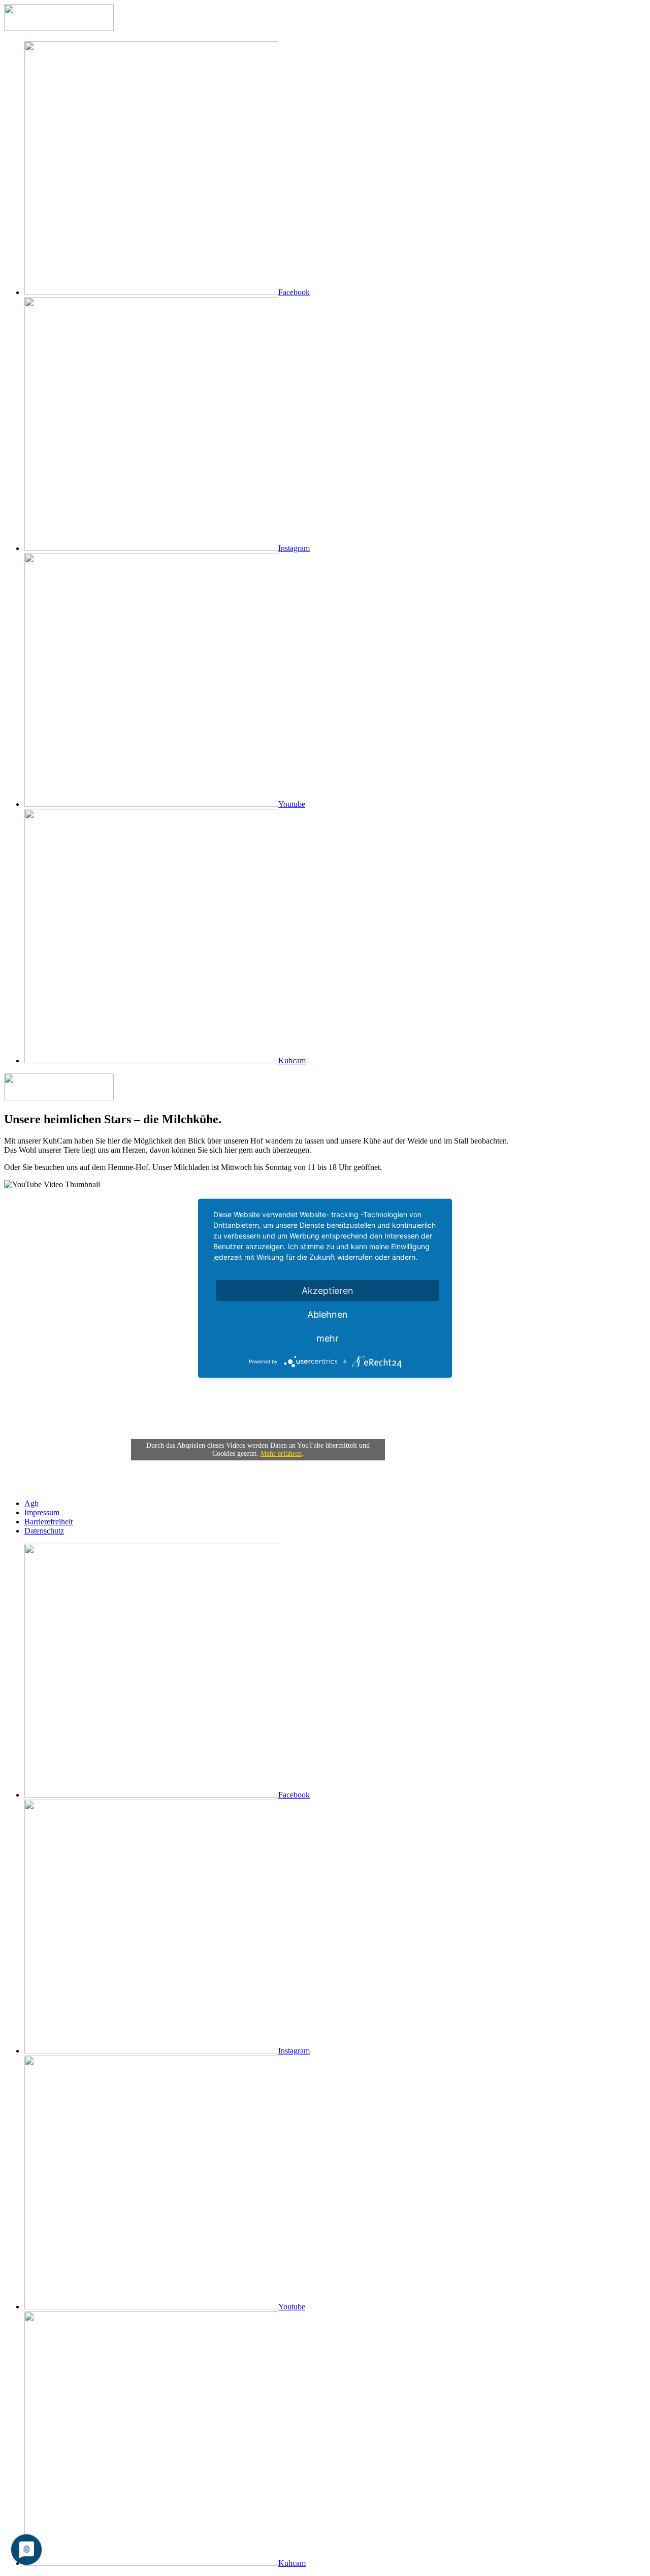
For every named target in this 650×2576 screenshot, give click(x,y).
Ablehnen (328, 1314)
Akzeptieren (328, 1290)
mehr (328, 1338)
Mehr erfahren (281, 1454)
